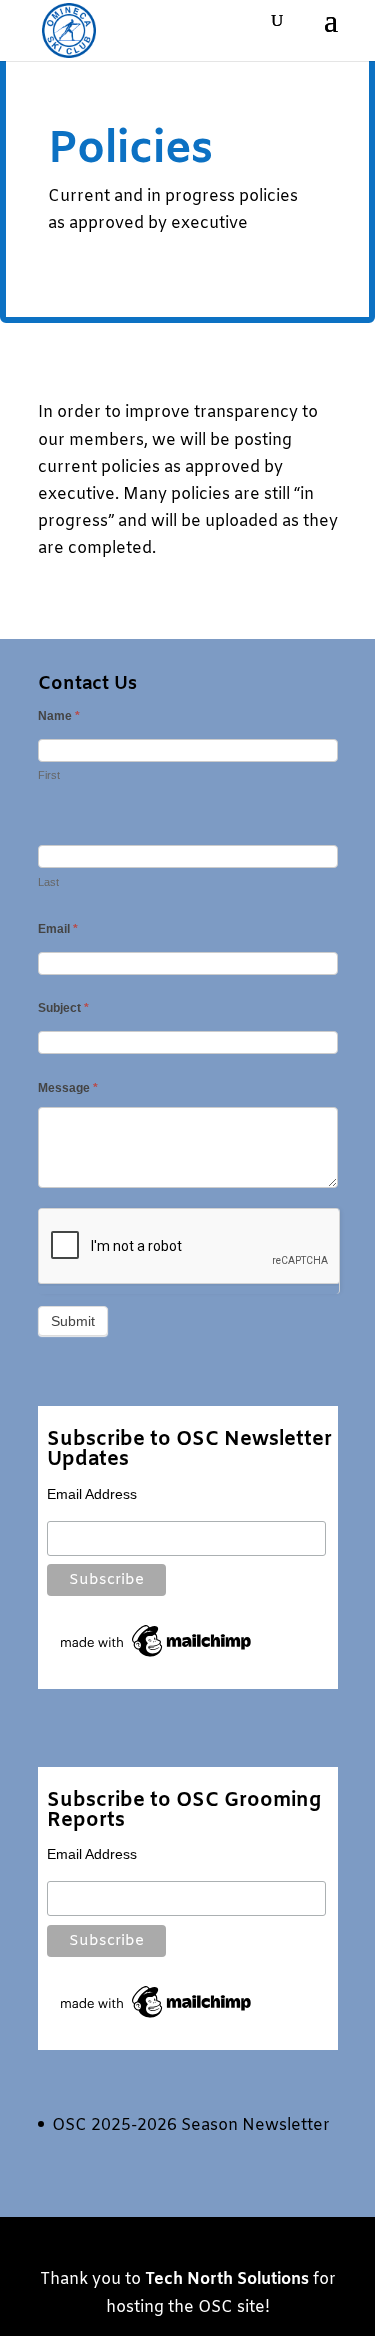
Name (59, 716)
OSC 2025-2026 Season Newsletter (191, 2125)
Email (58, 929)
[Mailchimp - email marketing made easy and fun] (157, 1657)
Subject (63, 1008)
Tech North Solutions (227, 2279)
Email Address (92, 1494)
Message (68, 1088)
